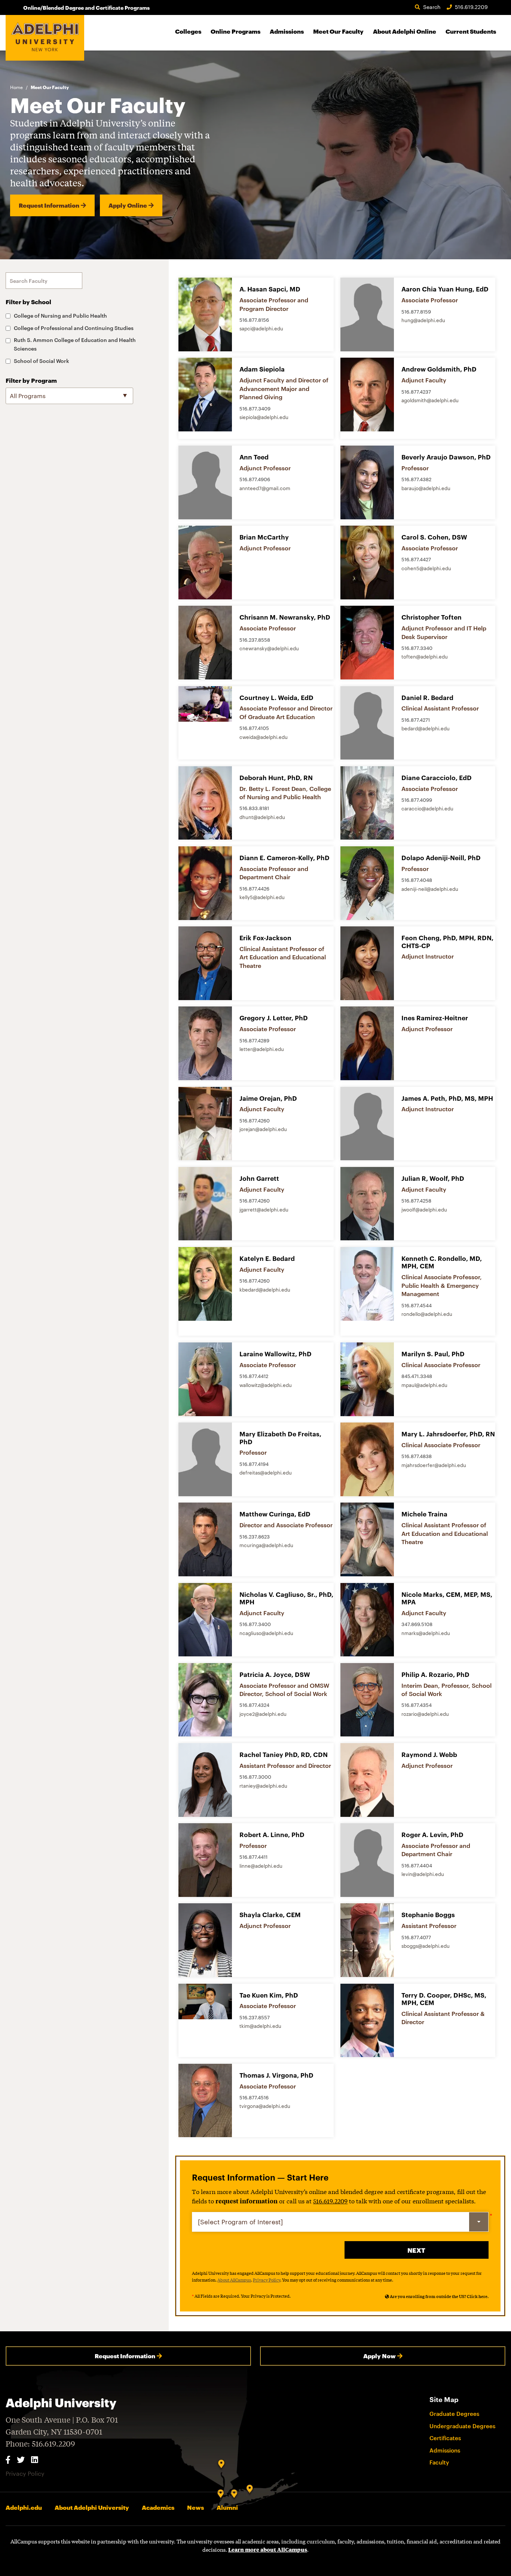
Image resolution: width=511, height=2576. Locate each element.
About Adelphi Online (405, 31)
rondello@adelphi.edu (427, 1314)
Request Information (49, 205)
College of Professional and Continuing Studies (74, 328)
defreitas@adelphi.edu (266, 1473)
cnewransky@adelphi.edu (269, 648)
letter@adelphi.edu (262, 1049)
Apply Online (128, 205)
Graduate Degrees (454, 2414)
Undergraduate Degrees (462, 2426)
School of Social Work (42, 361)
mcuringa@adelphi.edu (266, 1545)
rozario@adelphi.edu (425, 1714)
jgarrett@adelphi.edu (264, 1210)
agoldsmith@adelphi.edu (430, 400)
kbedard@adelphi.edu (265, 1290)
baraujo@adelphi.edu (426, 488)
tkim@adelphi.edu (260, 2026)
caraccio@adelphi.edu (427, 809)
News (195, 2507)
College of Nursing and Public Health (60, 316)
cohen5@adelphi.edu (426, 568)
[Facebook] (8, 2459)
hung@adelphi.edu (423, 320)
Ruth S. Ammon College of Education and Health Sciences (75, 344)
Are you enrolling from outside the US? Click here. (439, 2296)
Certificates (445, 2438)
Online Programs (235, 31)
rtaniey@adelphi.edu (263, 1786)
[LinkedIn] (34, 2459)
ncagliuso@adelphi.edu (266, 1633)
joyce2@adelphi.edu (263, 1714)
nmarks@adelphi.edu (426, 1633)
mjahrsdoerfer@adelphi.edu (434, 1465)
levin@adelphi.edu (423, 1874)
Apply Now (380, 2356)
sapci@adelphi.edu (261, 329)
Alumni (227, 2507)
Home (16, 87)
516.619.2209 (471, 7)
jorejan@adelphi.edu (263, 1129)
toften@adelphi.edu (425, 657)
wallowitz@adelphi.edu (266, 1385)
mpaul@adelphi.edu (424, 1385)
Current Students (471, 31)
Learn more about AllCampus (268, 2549)
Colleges (188, 31)
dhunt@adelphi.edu (262, 817)
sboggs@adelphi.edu (426, 1946)
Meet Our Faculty (338, 31)
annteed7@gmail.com (265, 488)
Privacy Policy (267, 2280)
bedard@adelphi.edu (426, 728)
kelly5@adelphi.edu (262, 897)
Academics (158, 2507)
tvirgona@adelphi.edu (265, 2106)
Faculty (439, 2462)
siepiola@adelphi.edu (264, 417)
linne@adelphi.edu (261, 1866)
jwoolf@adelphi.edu (424, 1210)
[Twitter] (21, 2459)
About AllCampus (234, 2280)
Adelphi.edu (24, 2507)
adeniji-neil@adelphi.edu (430, 889)
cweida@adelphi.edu (264, 737)
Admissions (287, 31)
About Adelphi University (92, 2507)
